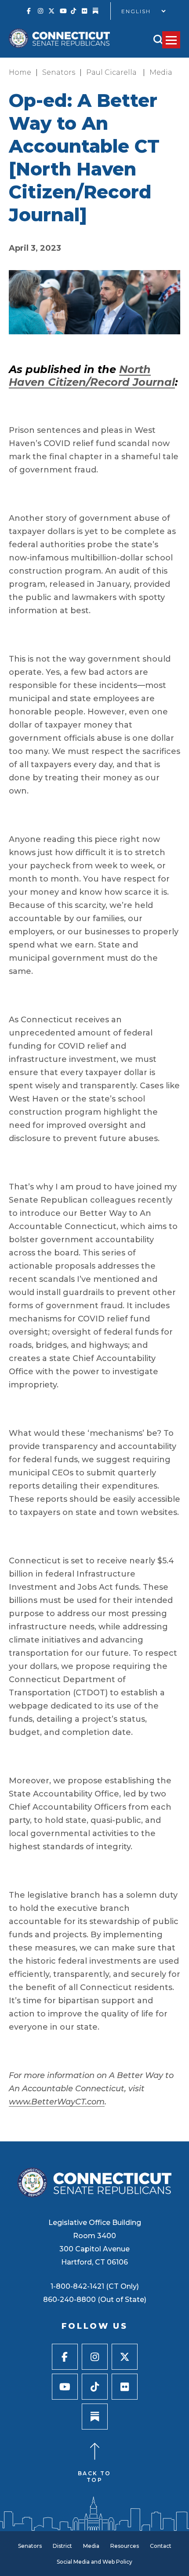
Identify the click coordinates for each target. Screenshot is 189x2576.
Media (161, 72)
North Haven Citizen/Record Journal (92, 376)
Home (20, 72)
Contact (161, 2546)
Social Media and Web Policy (94, 2562)
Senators (59, 72)
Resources (125, 2546)
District (62, 2546)
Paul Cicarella (112, 72)
